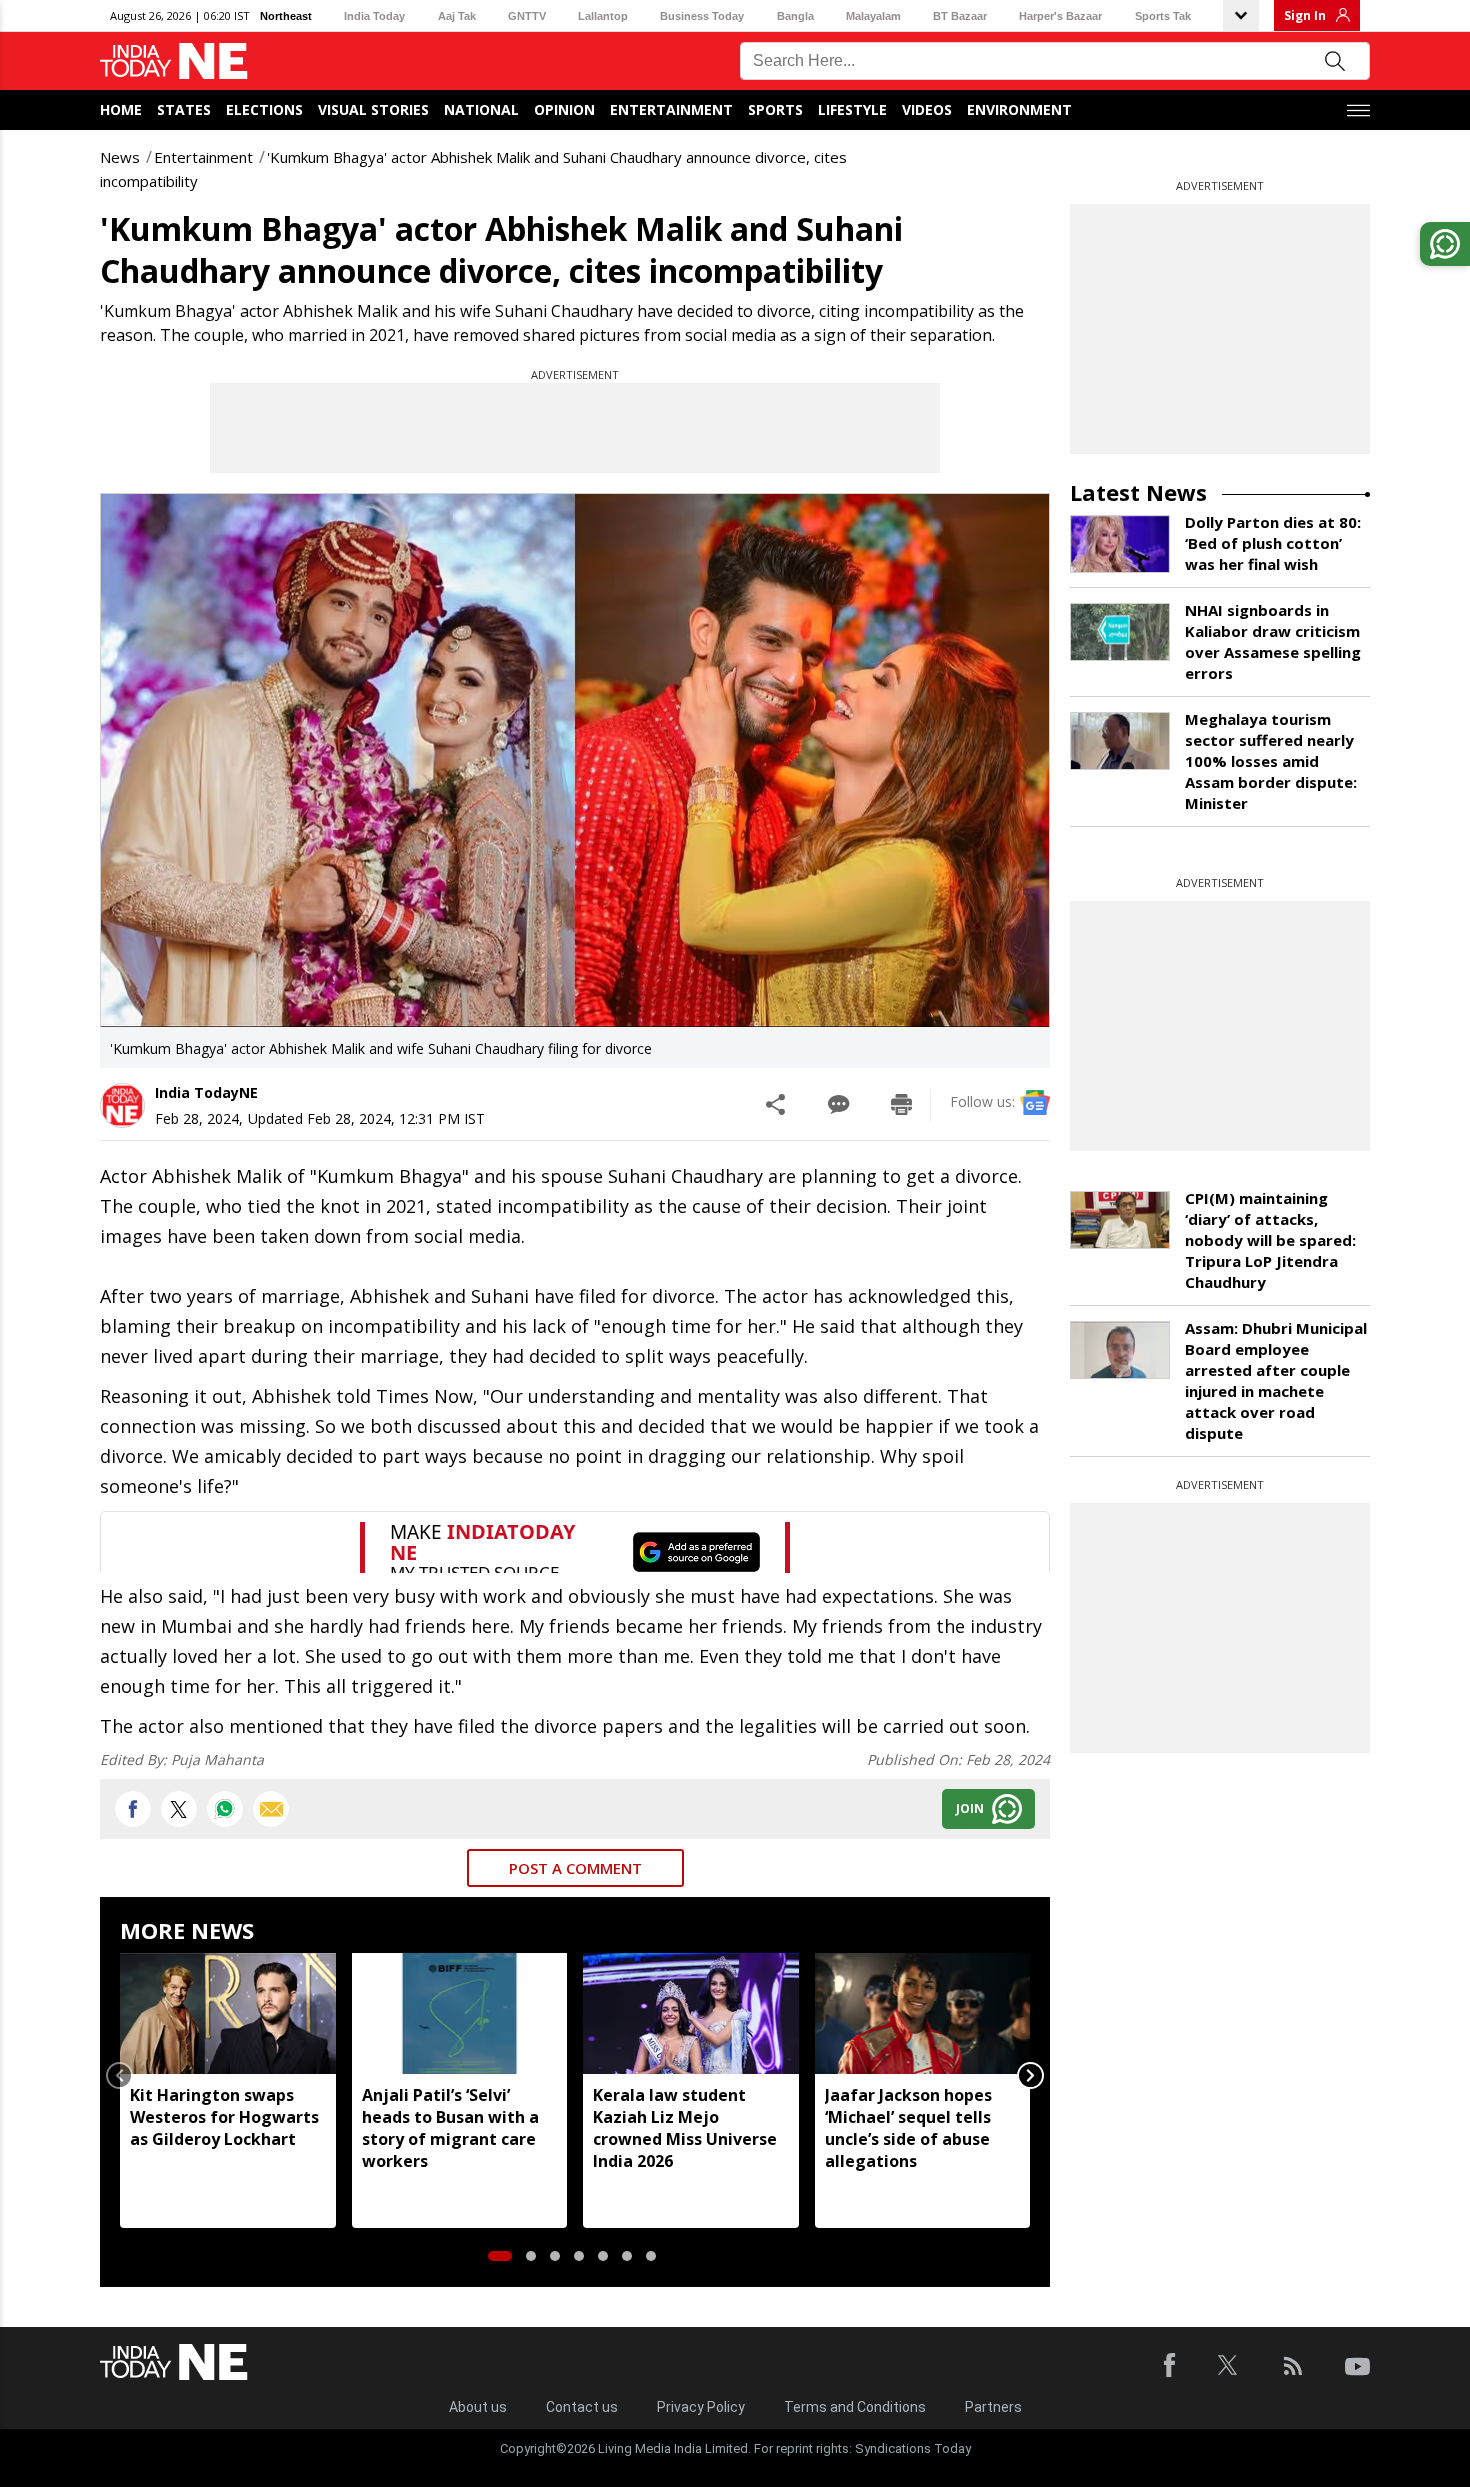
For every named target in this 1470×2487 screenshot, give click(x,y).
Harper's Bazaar (1060, 16)
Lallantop (603, 16)
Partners (993, 2407)
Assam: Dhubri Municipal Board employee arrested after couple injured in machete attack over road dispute (1276, 1380)
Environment (1019, 109)
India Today (374, 16)
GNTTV (527, 16)
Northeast (286, 16)
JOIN (970, 1808)
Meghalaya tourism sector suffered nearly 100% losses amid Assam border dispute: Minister (1271, 761)
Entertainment (671, 109)
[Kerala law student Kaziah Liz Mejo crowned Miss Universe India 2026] (691, 2013)
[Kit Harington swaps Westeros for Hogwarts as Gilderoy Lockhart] (228, 2013)
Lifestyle (852, 109)
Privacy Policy (701, 2407)
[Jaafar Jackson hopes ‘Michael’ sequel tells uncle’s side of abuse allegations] (923, 2013)
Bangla (795, 16)
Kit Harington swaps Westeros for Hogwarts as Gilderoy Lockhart (224, 2117)
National (481, 109)
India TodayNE (206, 1092)
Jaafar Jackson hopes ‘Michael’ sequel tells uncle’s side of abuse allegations (908, 2128)
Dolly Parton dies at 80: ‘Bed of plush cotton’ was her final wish (1273, 543)
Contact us (582, 2407)
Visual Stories (373, 109)
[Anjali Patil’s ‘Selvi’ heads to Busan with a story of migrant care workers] (460, 2013)
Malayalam (873, 16)
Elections (264, 109)
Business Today (702, 16)
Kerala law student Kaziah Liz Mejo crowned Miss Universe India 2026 (685, 2128)
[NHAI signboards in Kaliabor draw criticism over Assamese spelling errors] (1120, 632)
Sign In (1305, 15)
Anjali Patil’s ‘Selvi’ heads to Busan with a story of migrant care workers (450, 2128)
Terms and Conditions (855, 2407)
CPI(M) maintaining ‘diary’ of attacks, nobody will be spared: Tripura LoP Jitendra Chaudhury (1270, 1240)
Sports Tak (1163, 16)
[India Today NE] (174, 61)
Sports (775, 109)
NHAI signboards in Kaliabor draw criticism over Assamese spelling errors (1273, 641)
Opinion (564, 109)
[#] (225, 1809)
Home (121, 109)
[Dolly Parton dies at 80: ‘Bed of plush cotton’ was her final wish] (1120, 544)
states (184, 109)
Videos (927, 109)
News (120, 157)
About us (478, 2407)
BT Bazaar (960, 16)
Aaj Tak (457, 16)
